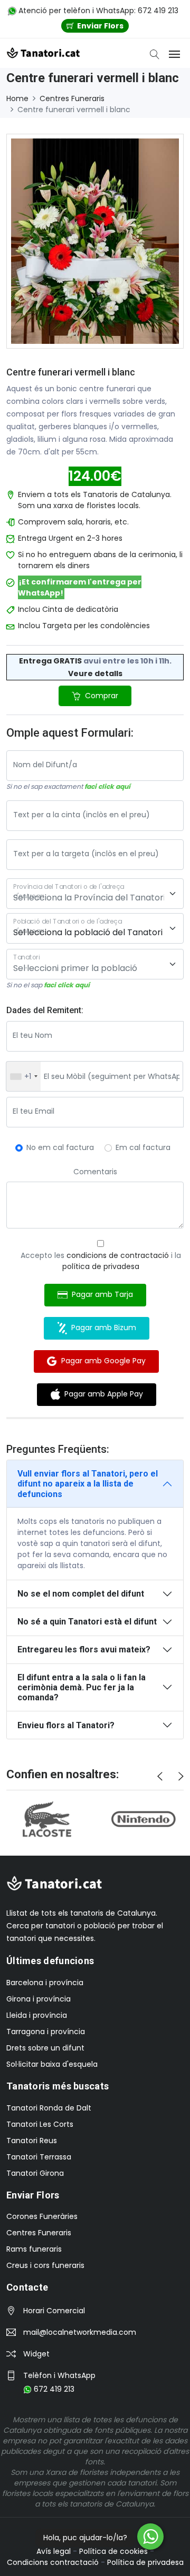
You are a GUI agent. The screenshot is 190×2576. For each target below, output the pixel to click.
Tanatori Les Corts (40, 2124)
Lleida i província (37, 2015)
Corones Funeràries (42, 2216)
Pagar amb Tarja (100, 1294)
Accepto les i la (101, 1261)
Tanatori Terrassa (39, 2157)
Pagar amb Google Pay (101, 1361)
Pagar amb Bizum (102, 1327)
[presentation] (160, 1777)
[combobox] (23, 1076)
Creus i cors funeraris (45, 2265)
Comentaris (95, 1172)
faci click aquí (107, 786)
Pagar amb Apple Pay (102, 1394)
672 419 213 (53, 2389)
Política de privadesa (145, 2562)
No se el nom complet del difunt (81, 1594)
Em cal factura (143, 1147)
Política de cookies (113, 2551)
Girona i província (39, 1999)
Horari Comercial (54, 2311)
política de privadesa (101, 1266)
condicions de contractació (118, 1255)
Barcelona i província (45, 1983)
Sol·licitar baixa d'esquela (52, 2064)
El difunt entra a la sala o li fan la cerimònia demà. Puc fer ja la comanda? (82, 1687)
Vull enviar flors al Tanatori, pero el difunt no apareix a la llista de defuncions (88, 1484)
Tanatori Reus (32, 2141)
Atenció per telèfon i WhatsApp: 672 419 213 (97, 11)
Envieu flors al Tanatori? (66, 1725)
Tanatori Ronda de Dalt (49, 2108)
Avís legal (54, 2551)
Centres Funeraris (72, 98)
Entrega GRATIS (50, 661)
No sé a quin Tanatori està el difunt (87, 1622)
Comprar (101, 696)
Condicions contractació (53, 2562)
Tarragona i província (46, 2032)
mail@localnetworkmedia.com (80, 2332)
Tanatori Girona (35, 2173)
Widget (36, 2354)
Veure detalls (95, 673)
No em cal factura (60, 1147)
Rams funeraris (34, 2249)
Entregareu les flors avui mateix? (84, 1649)
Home (17, 98)
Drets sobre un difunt (45, 2048)
